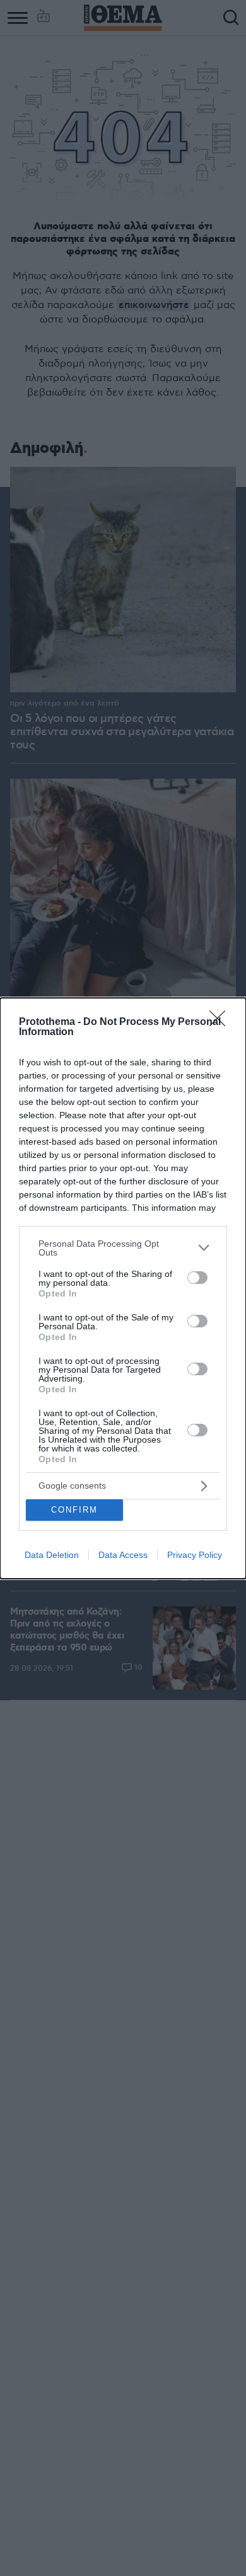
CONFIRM (74, 1510)
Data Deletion (52, 1555)
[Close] (221, 1022)
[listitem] (123, 1248)
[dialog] (123, 1288)
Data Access (123, 1555)
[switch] (197, 1278)
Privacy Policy (195, 1555)
